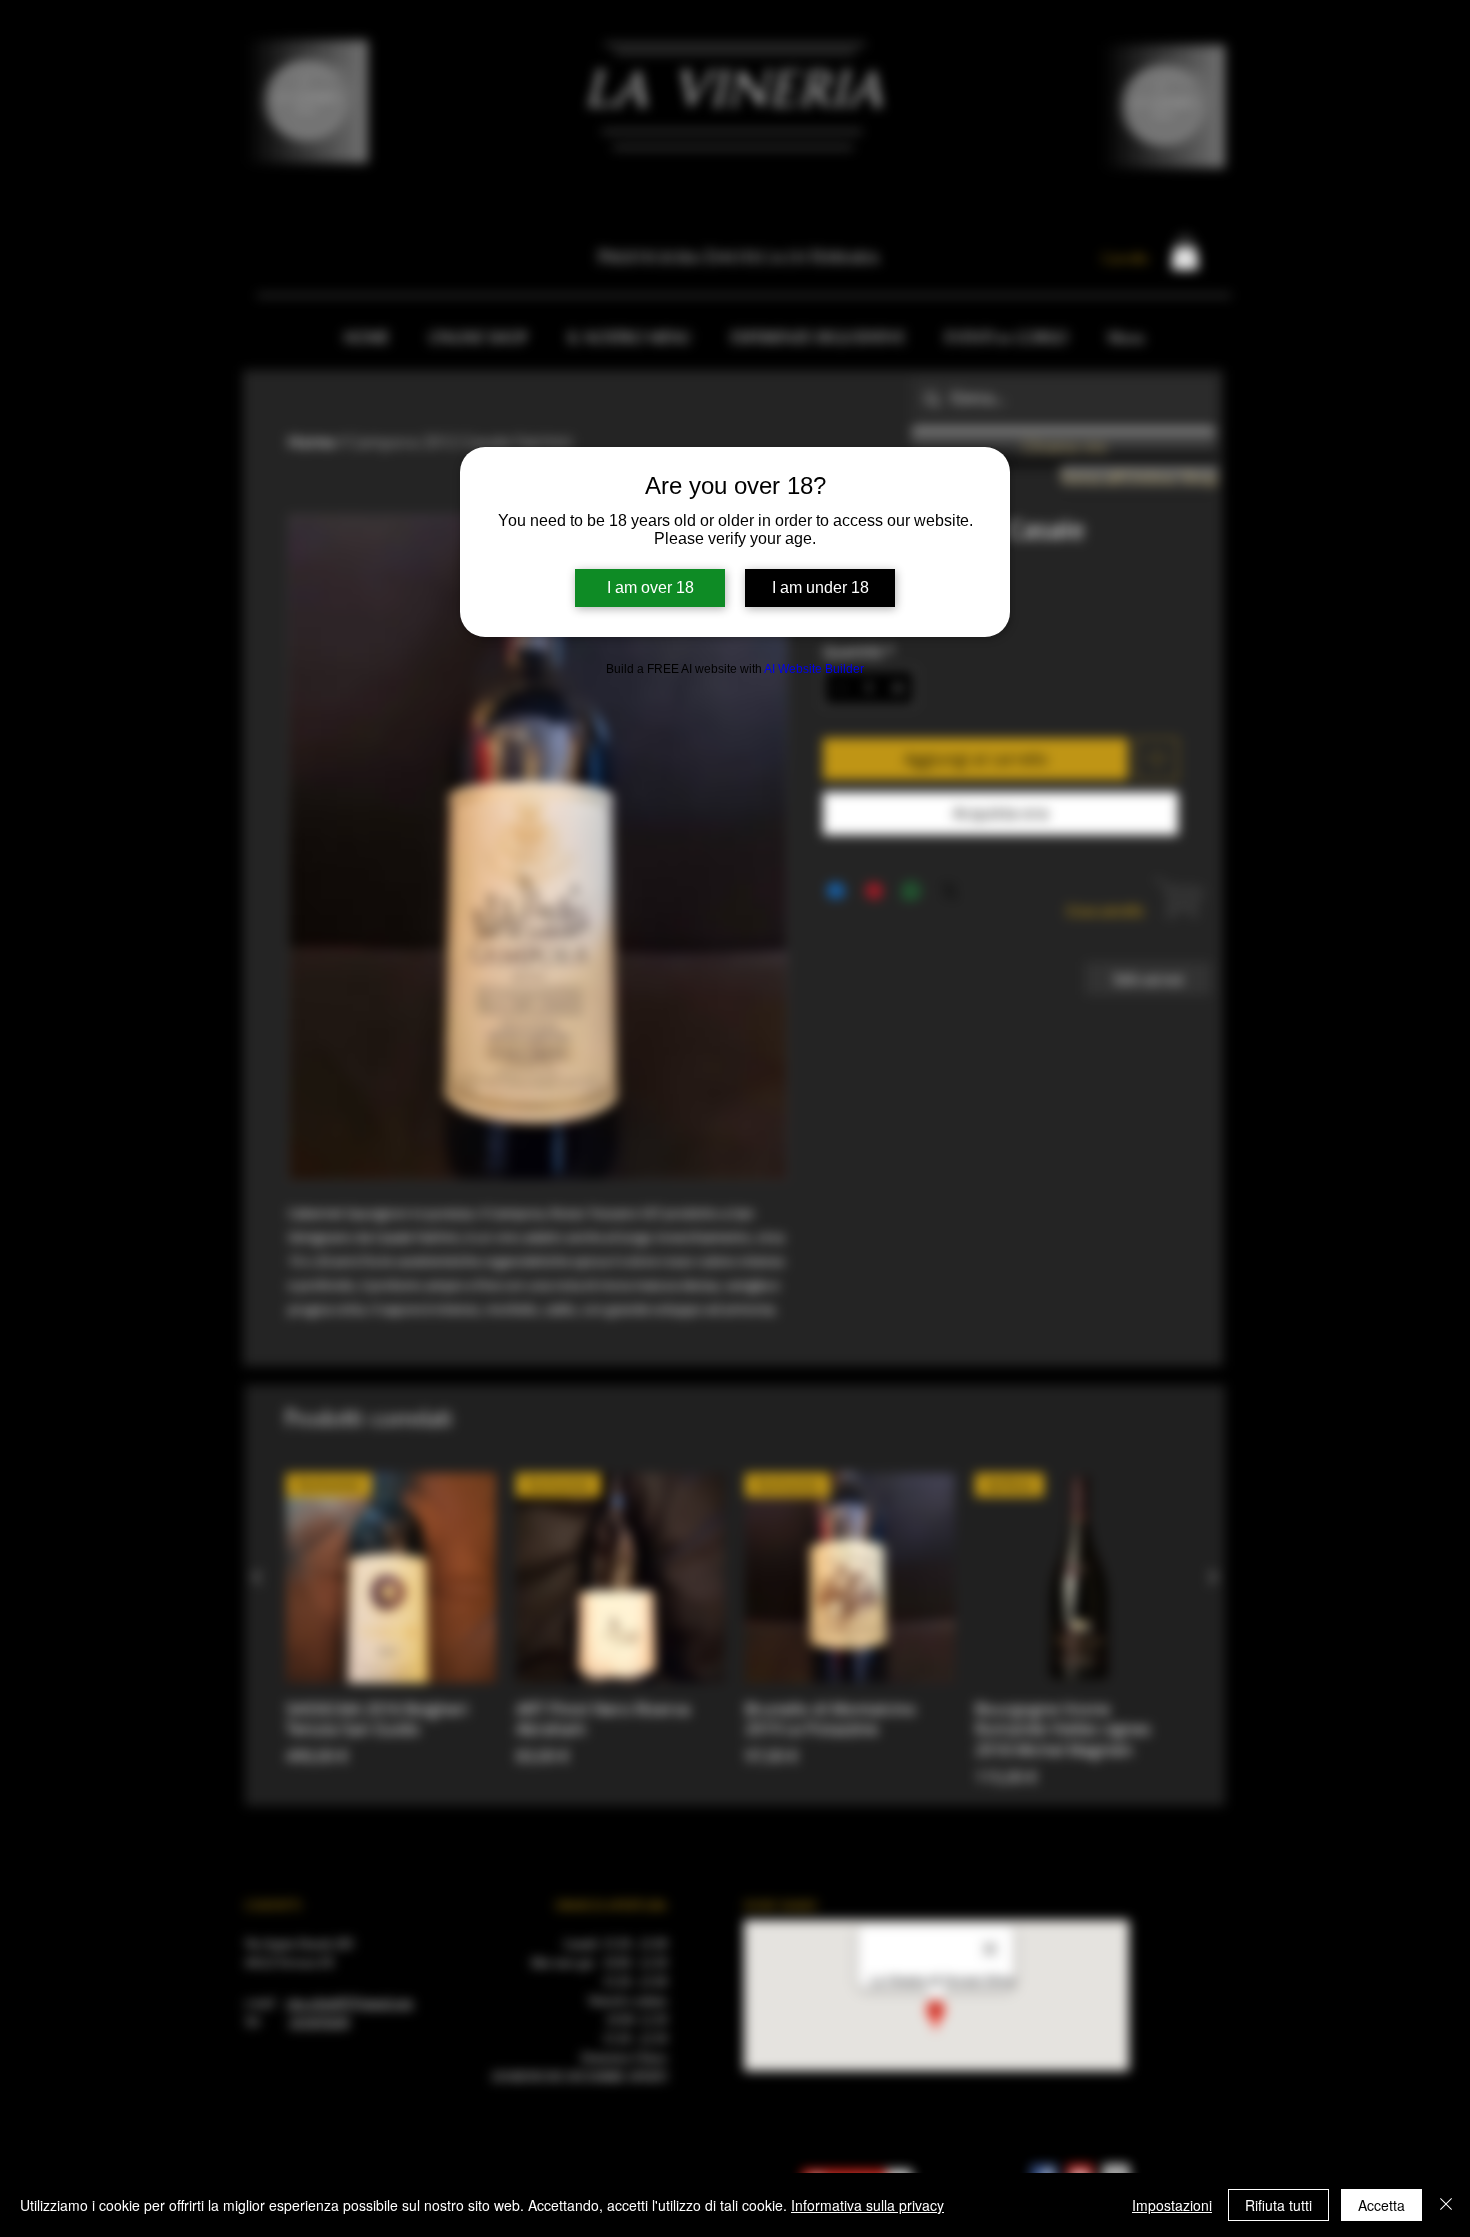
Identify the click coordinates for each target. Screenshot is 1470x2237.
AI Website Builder (814, 669)
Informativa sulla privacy (867, 2205)
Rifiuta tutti (1278, 2205)
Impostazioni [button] (1172, 2205)
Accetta (1381, 2205)
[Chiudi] (1446, 2205)
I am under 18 (820, 587)
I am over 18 (650, 587)
